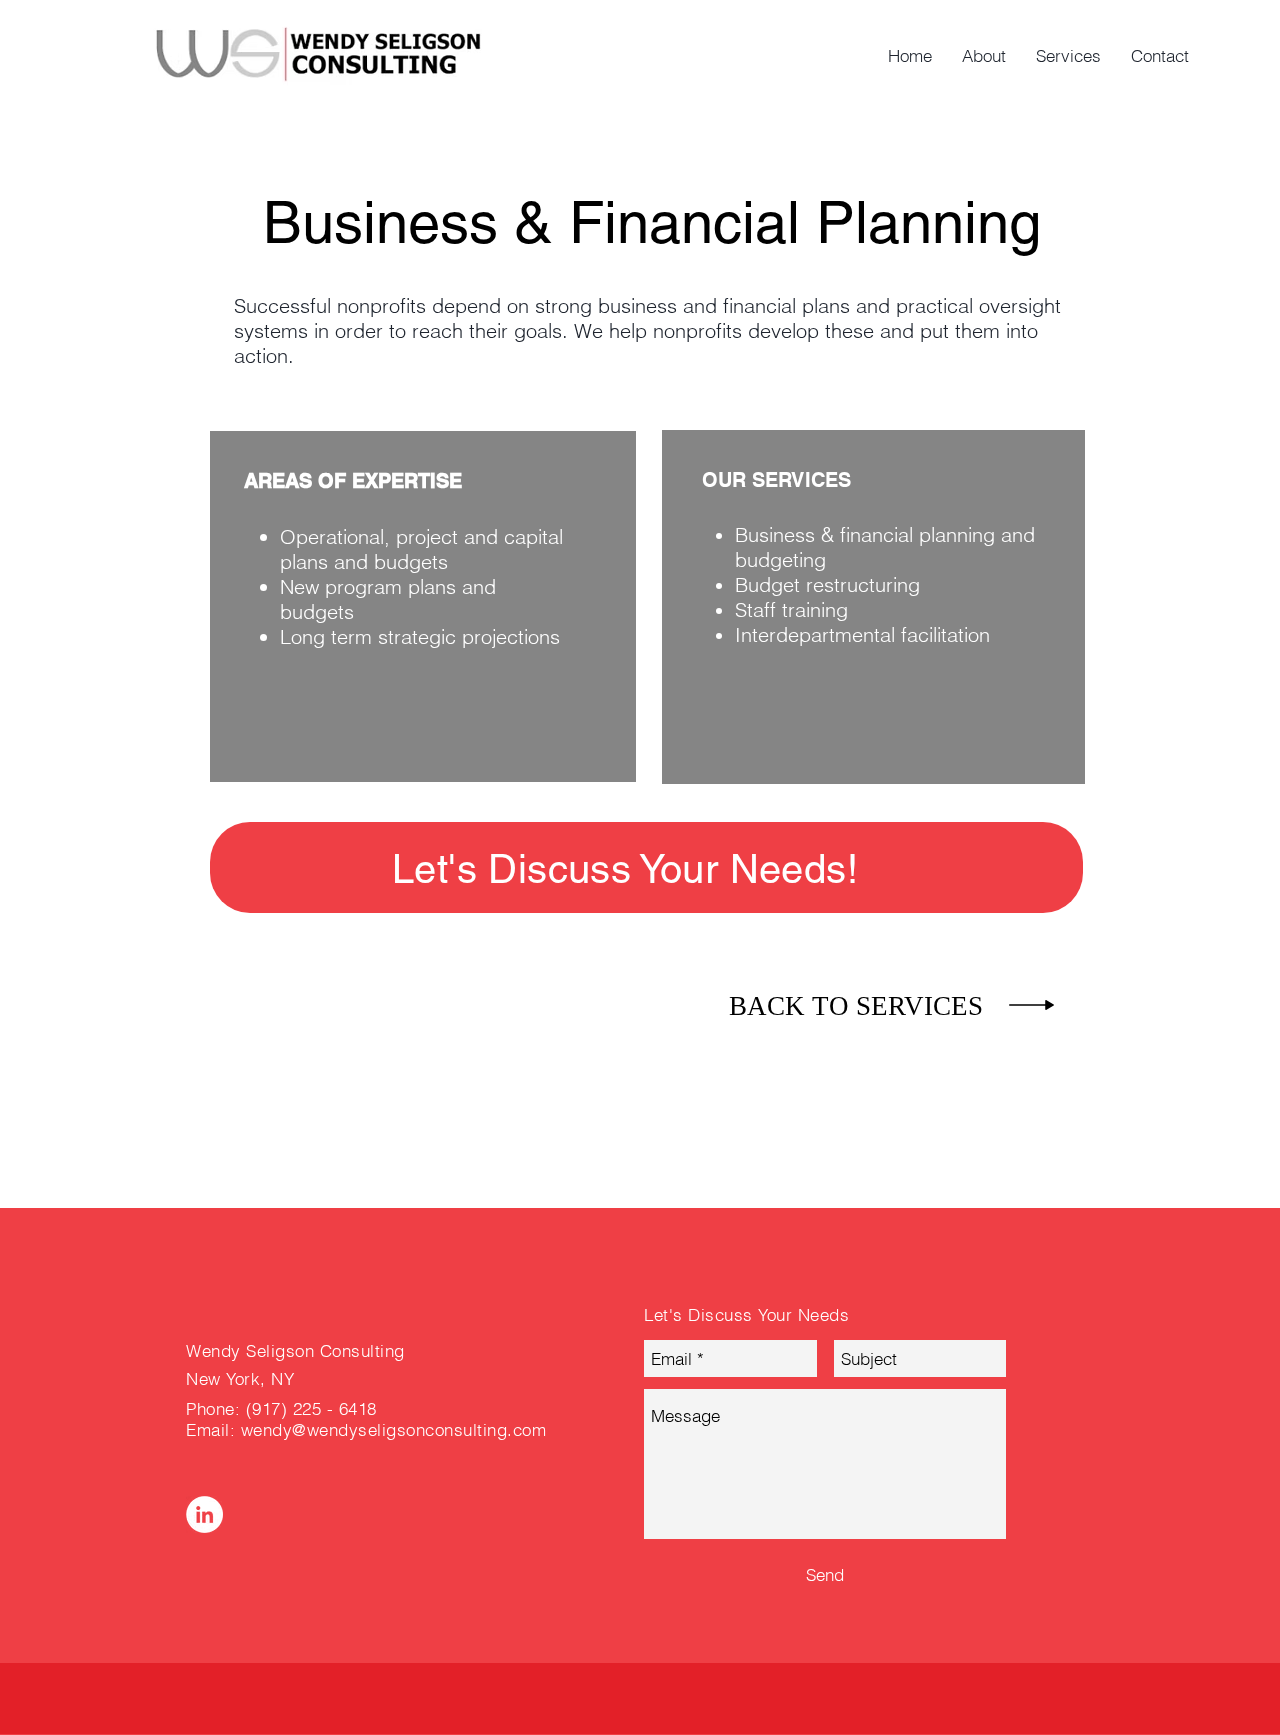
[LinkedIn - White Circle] (204, 1514)
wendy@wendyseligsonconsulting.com (394, 1429)
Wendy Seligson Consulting (295, 1350)
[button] (625, 869)
